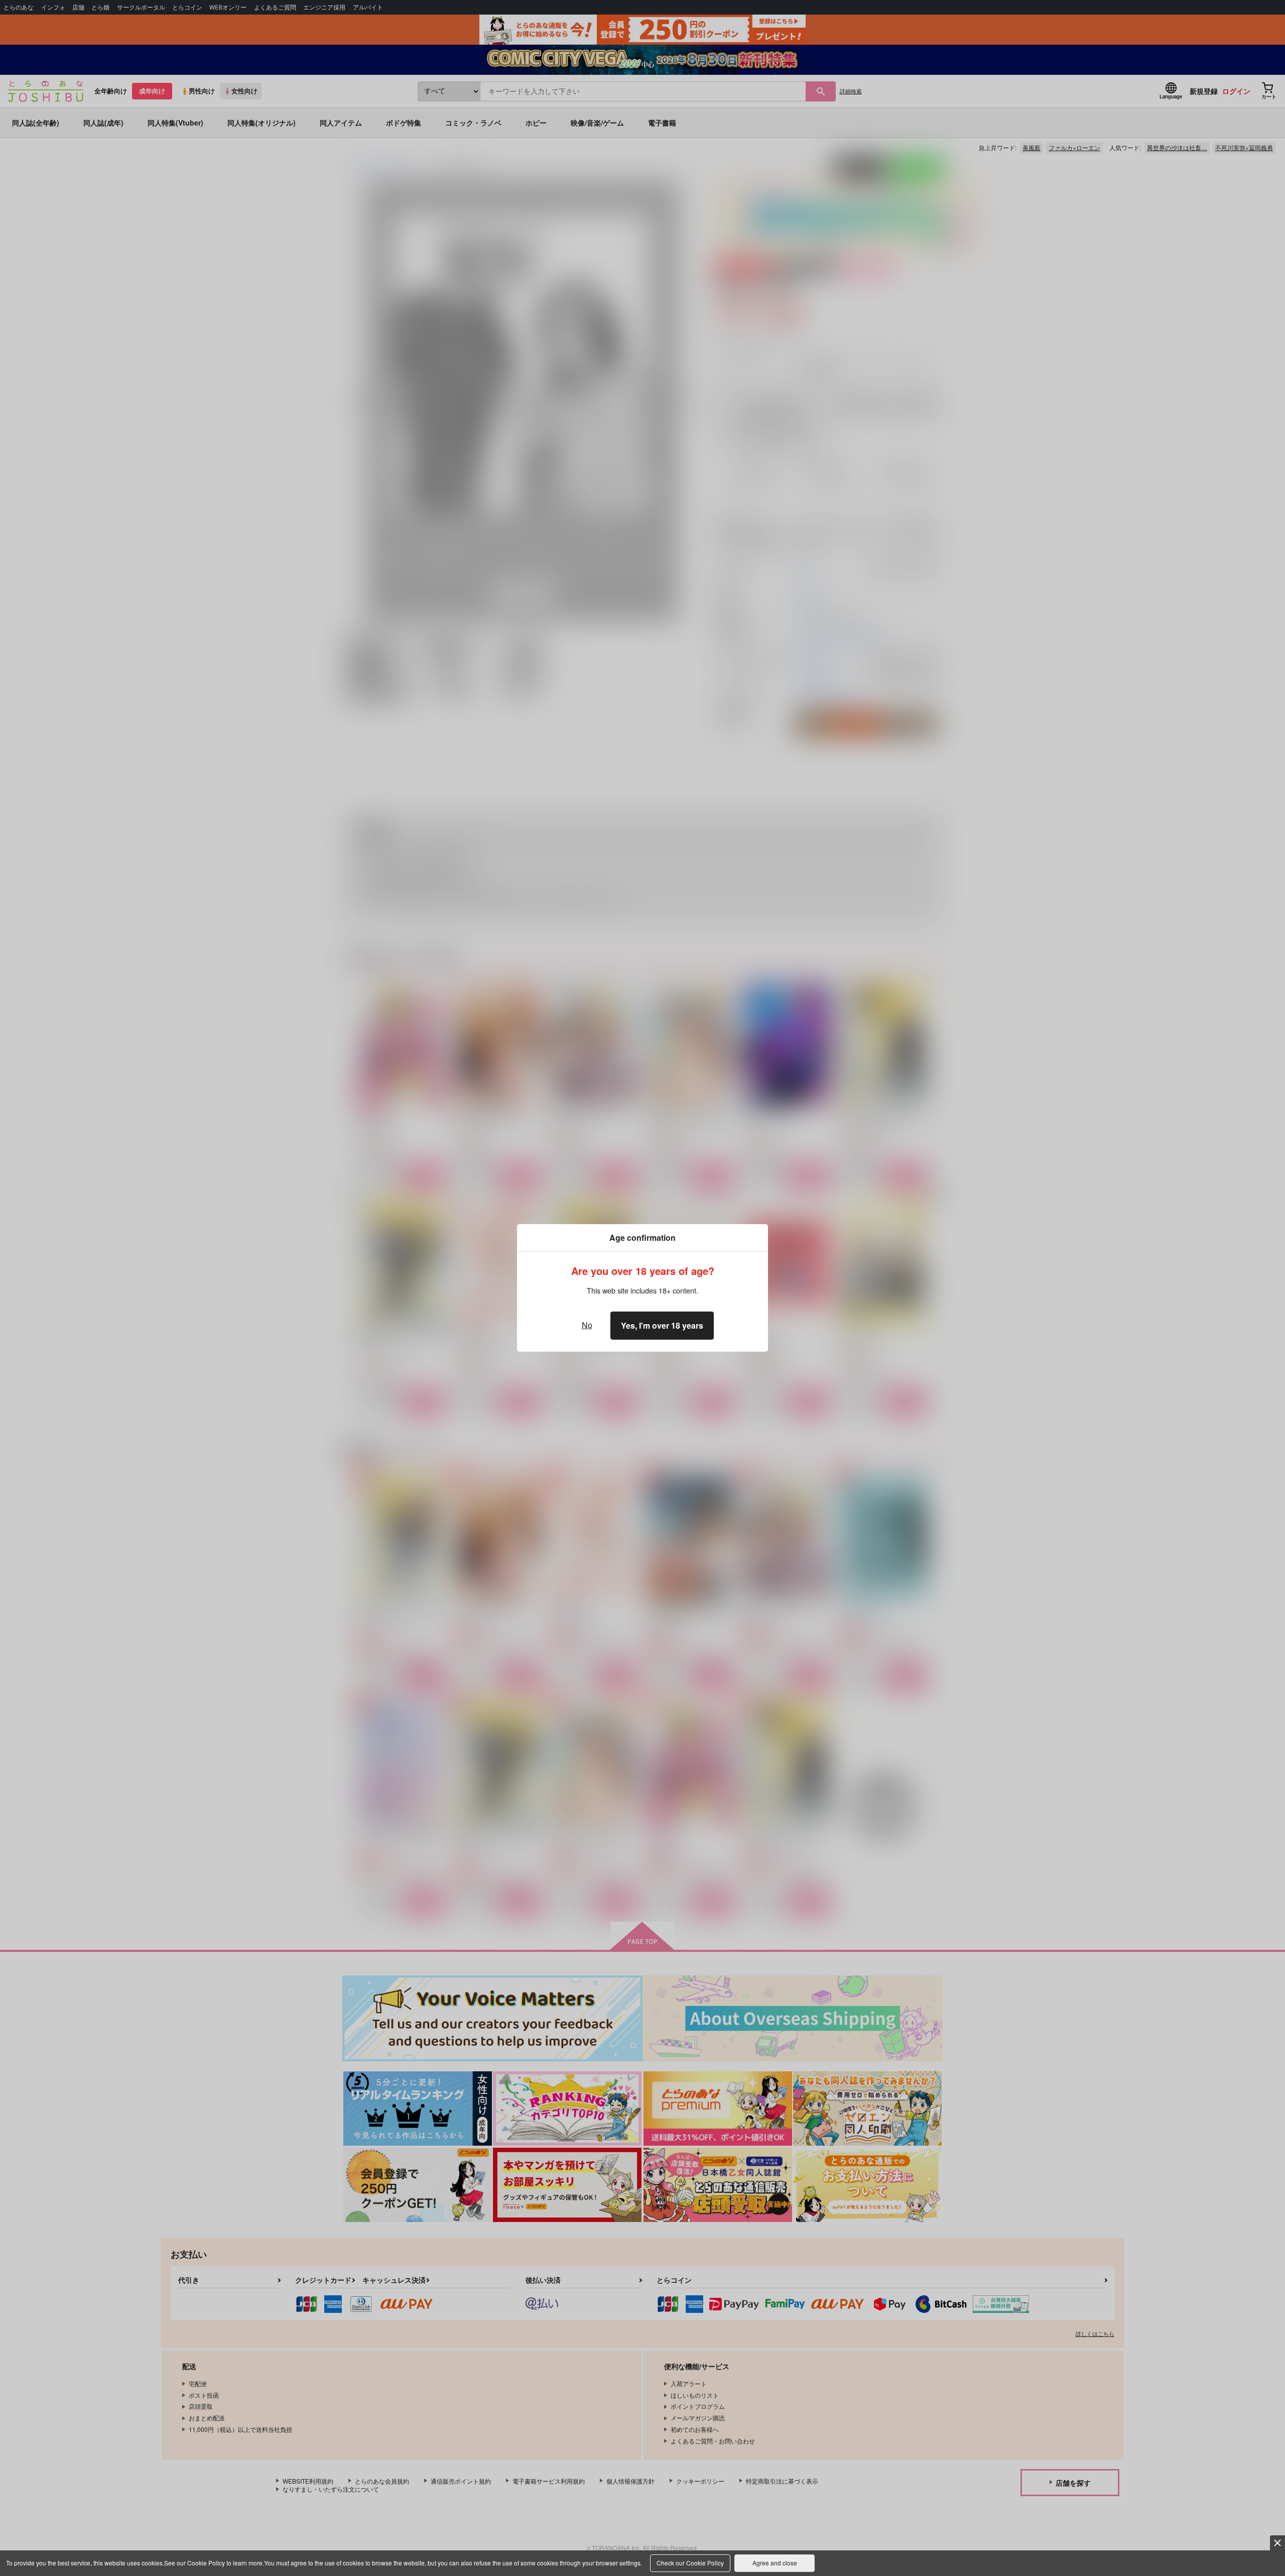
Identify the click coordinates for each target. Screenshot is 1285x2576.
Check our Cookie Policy (690, 2563)
